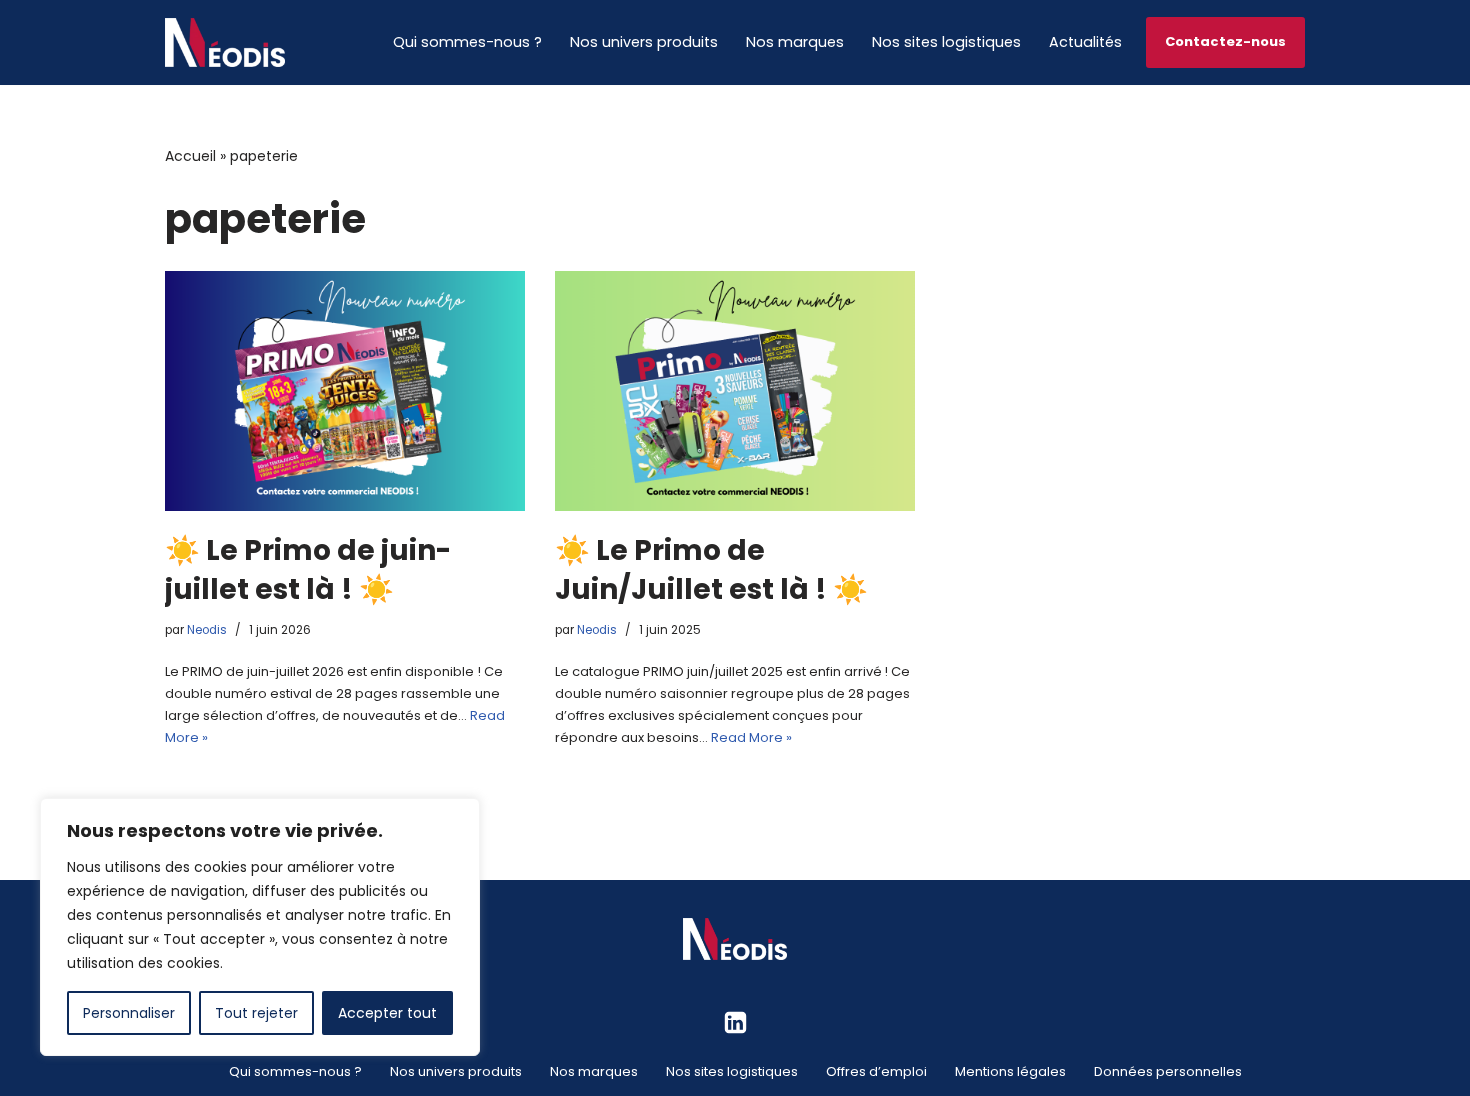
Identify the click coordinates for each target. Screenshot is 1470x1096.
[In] (735, 1022)
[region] (260, 927)
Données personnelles (1168, 1071)
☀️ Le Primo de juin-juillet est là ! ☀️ (308, 570)
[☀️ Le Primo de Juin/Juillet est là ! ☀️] (735, 391)
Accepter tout (387, 1013)
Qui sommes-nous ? (467, 42)
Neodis (207, 630)
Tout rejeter (256, 1013)
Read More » (751, 737)
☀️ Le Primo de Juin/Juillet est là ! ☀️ (711, 570)
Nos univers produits (644, 42)
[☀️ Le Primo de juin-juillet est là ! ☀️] (345, 391)
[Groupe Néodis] (225, 42)
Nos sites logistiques (946, 42)
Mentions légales (1010, 1071)
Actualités (1085, 42)
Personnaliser (129, 1013)
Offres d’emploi (876, 1071)
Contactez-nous (1225, 41)
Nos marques (795, 42)
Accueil (190, 156)
